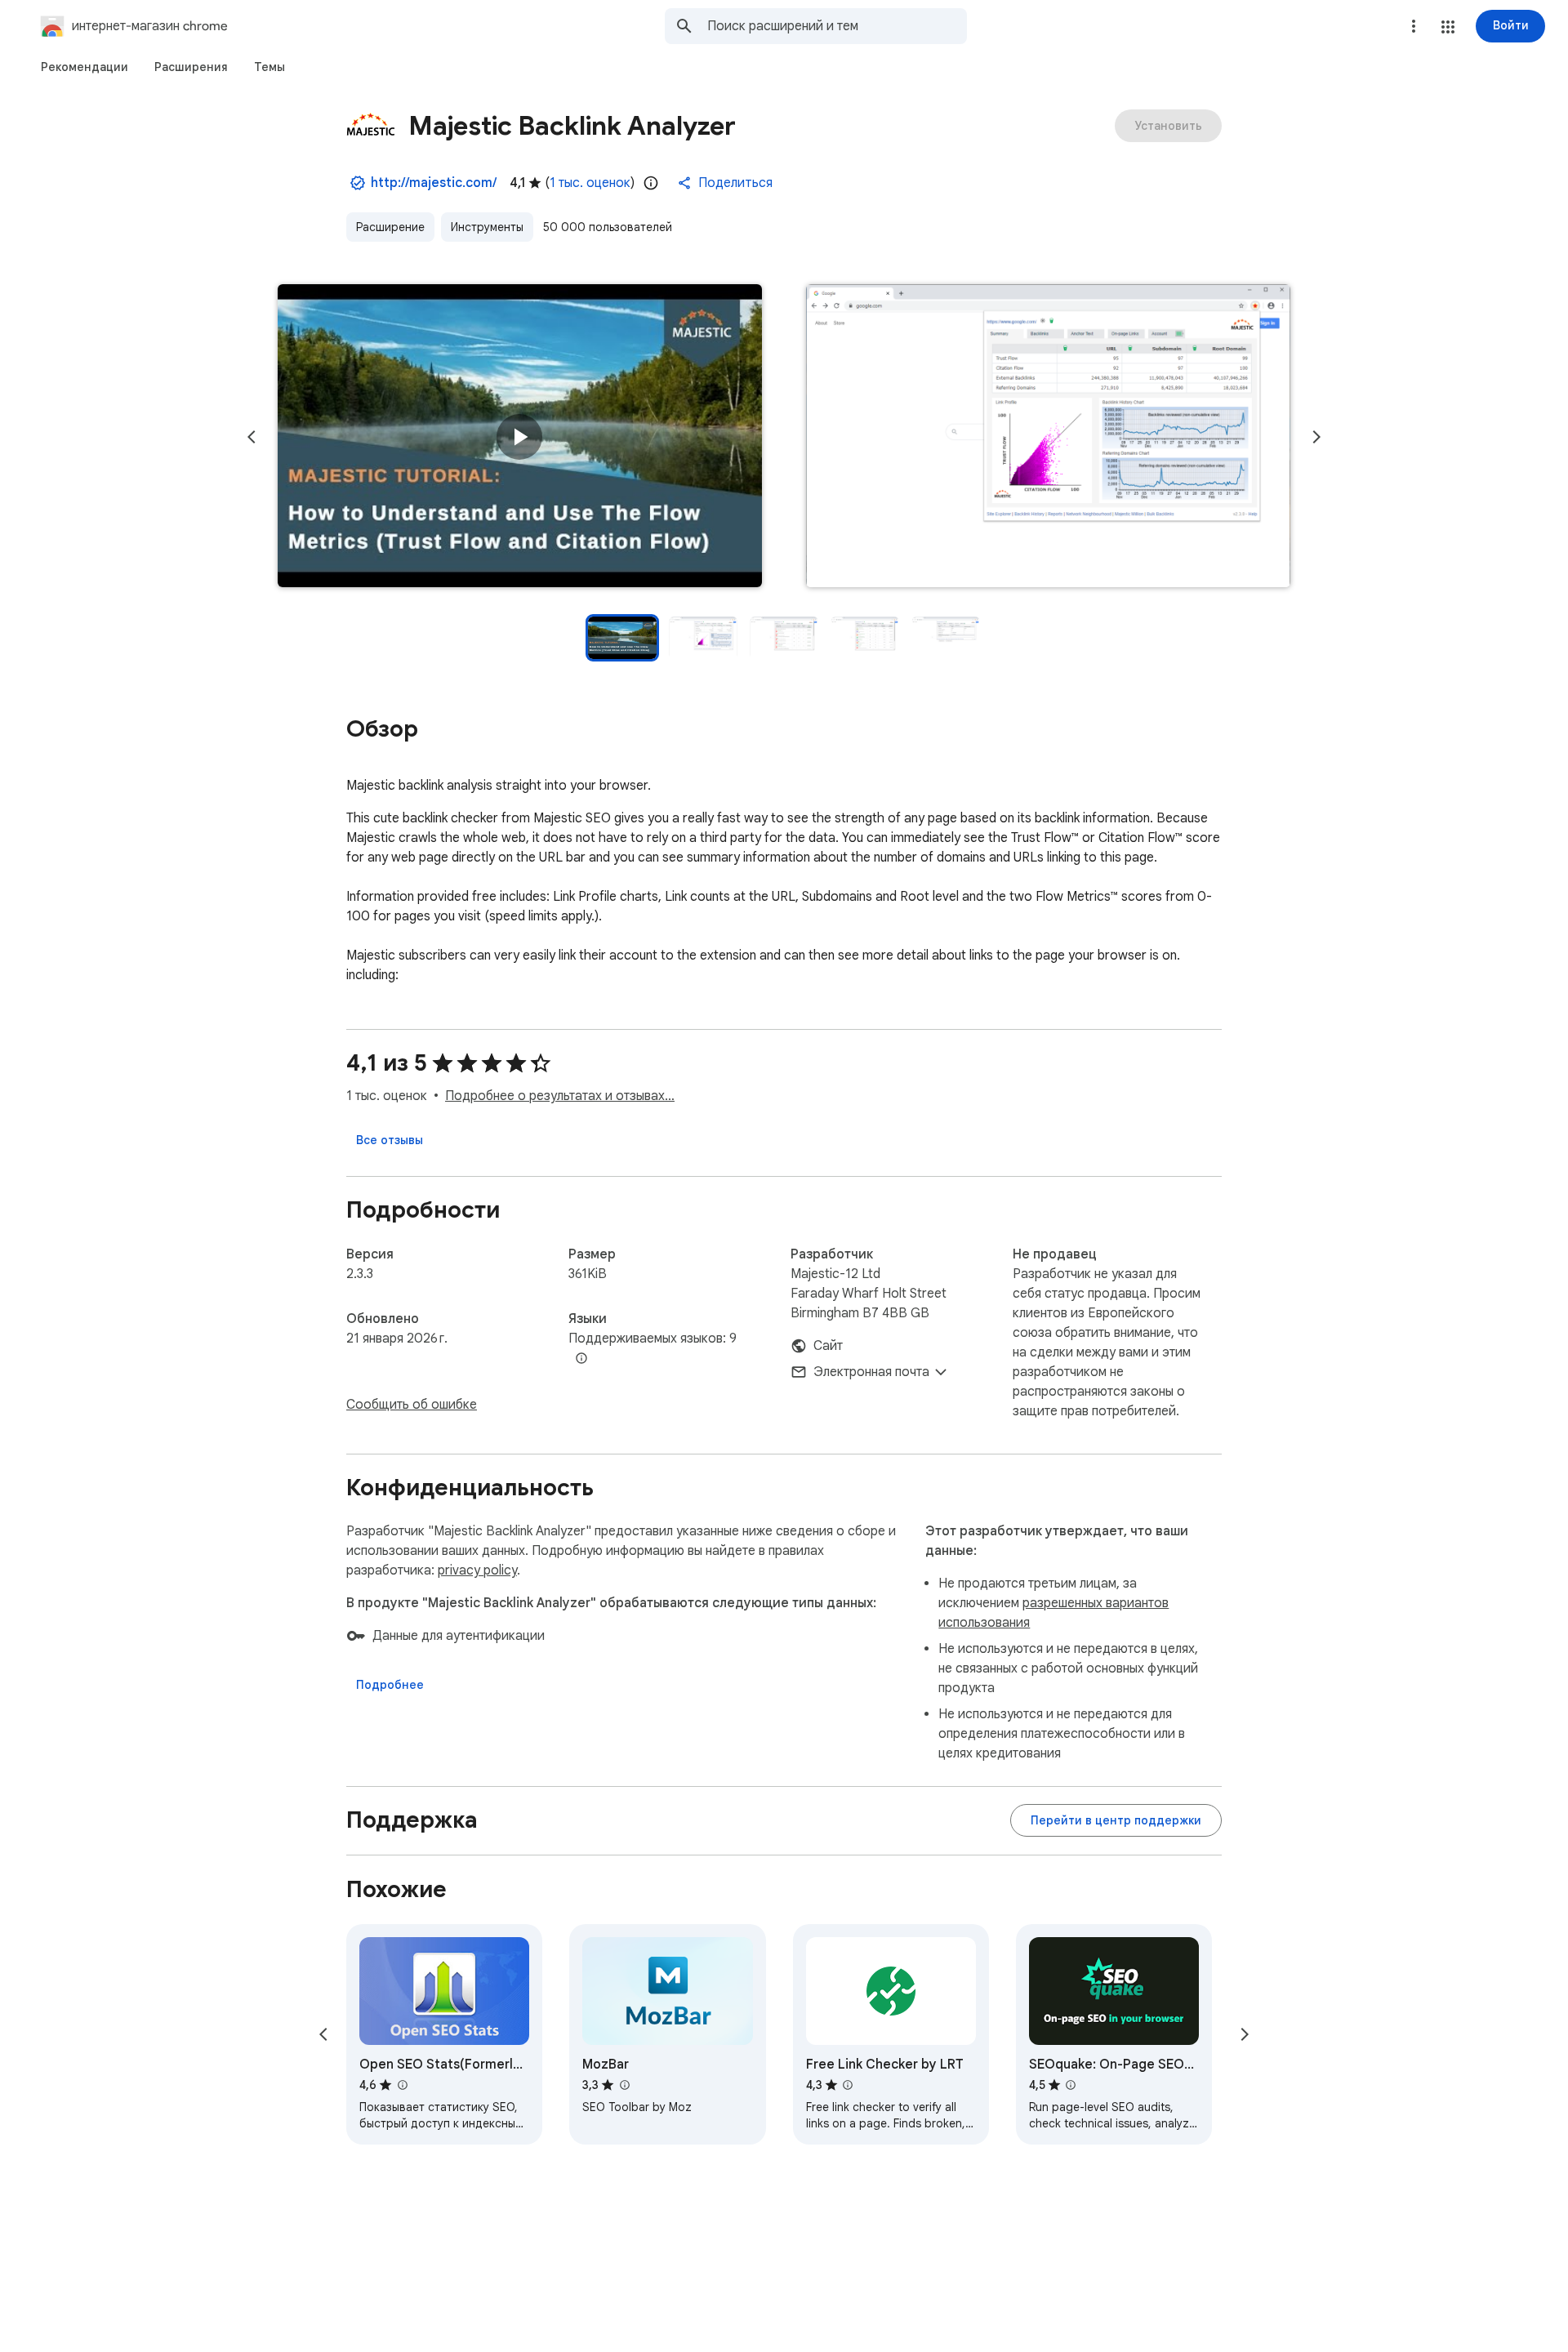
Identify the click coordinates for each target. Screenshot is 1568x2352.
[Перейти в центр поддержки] (1116, 1820)
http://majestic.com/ (434, 183)
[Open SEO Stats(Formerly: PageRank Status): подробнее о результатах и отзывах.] (402, 2085)
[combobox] (837, 26)
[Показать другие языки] (581, 1359)
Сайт (828, 1346)
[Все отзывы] (390, 1140)
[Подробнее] (390, 1685)
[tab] (85, 67)
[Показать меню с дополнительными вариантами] (1414, 26)
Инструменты (487, 227)
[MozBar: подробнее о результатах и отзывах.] (624, 2085)
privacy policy (477, 1570)
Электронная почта (871, 1372)
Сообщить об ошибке (412, 1405)
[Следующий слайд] (1316, 437)
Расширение (390, 227)
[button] (1448, 27)
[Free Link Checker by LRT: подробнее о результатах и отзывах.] (848, 2085)
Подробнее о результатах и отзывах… (560, 1096)
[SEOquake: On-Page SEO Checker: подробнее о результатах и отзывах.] (1071, 2085)
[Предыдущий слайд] (252, 437)
